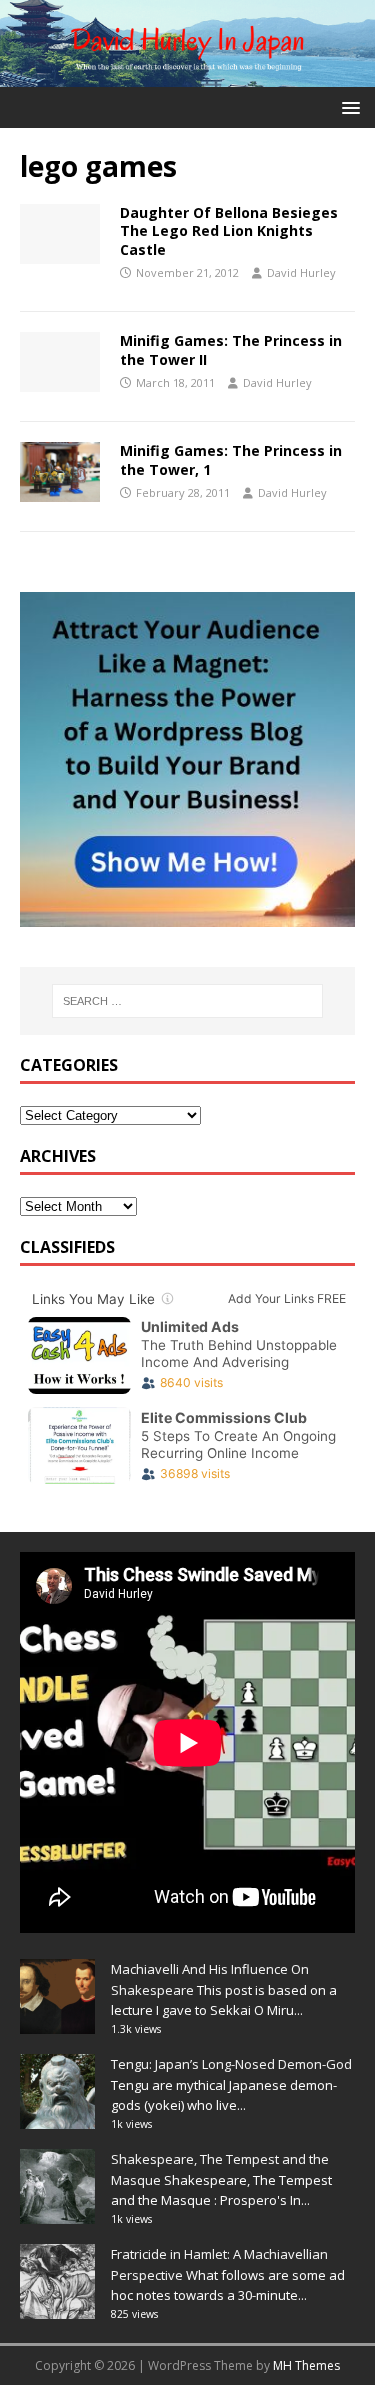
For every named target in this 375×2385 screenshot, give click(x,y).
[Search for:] (188, 1001)
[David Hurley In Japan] (187, 74)
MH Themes (306, 2365)
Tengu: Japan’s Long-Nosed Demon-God (231, 2064)
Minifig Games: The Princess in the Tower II (231, 349)
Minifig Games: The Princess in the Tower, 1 (231, 459)
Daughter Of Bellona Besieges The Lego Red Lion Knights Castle (229, 230)
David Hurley (301, 272)
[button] (347, 106)
